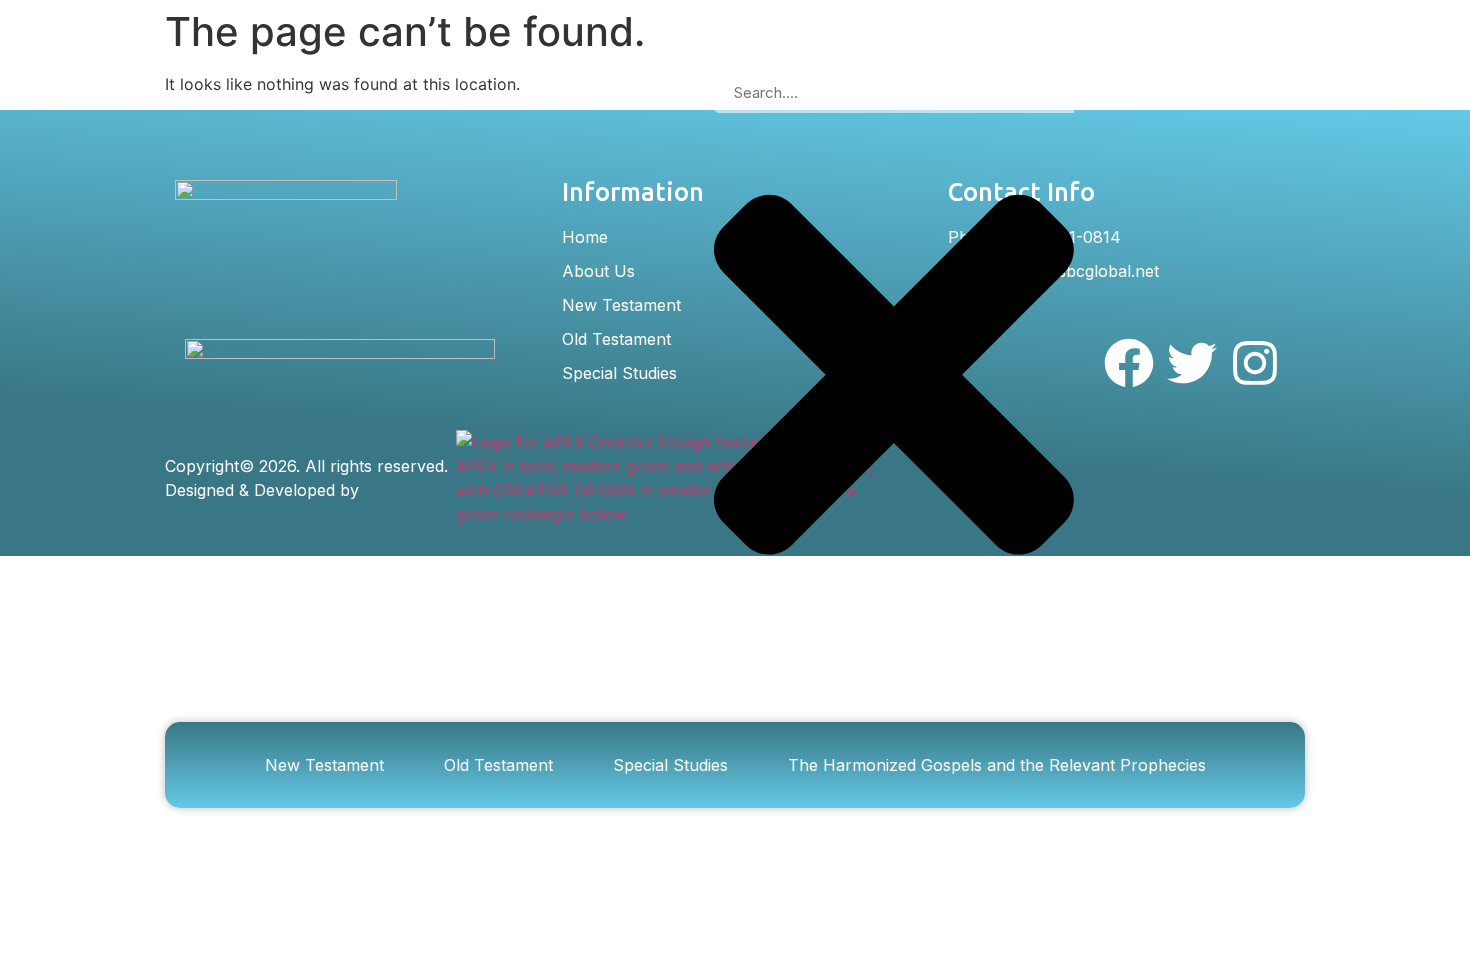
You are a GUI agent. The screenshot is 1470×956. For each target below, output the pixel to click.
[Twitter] (1192, 363)
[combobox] (894, 93)
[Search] (730, 662)
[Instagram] (1255, 363)
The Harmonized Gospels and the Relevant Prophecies (997, 765)
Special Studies (670, 765)
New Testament (324, 765)
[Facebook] (1129, 363)
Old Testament (498, 765)
